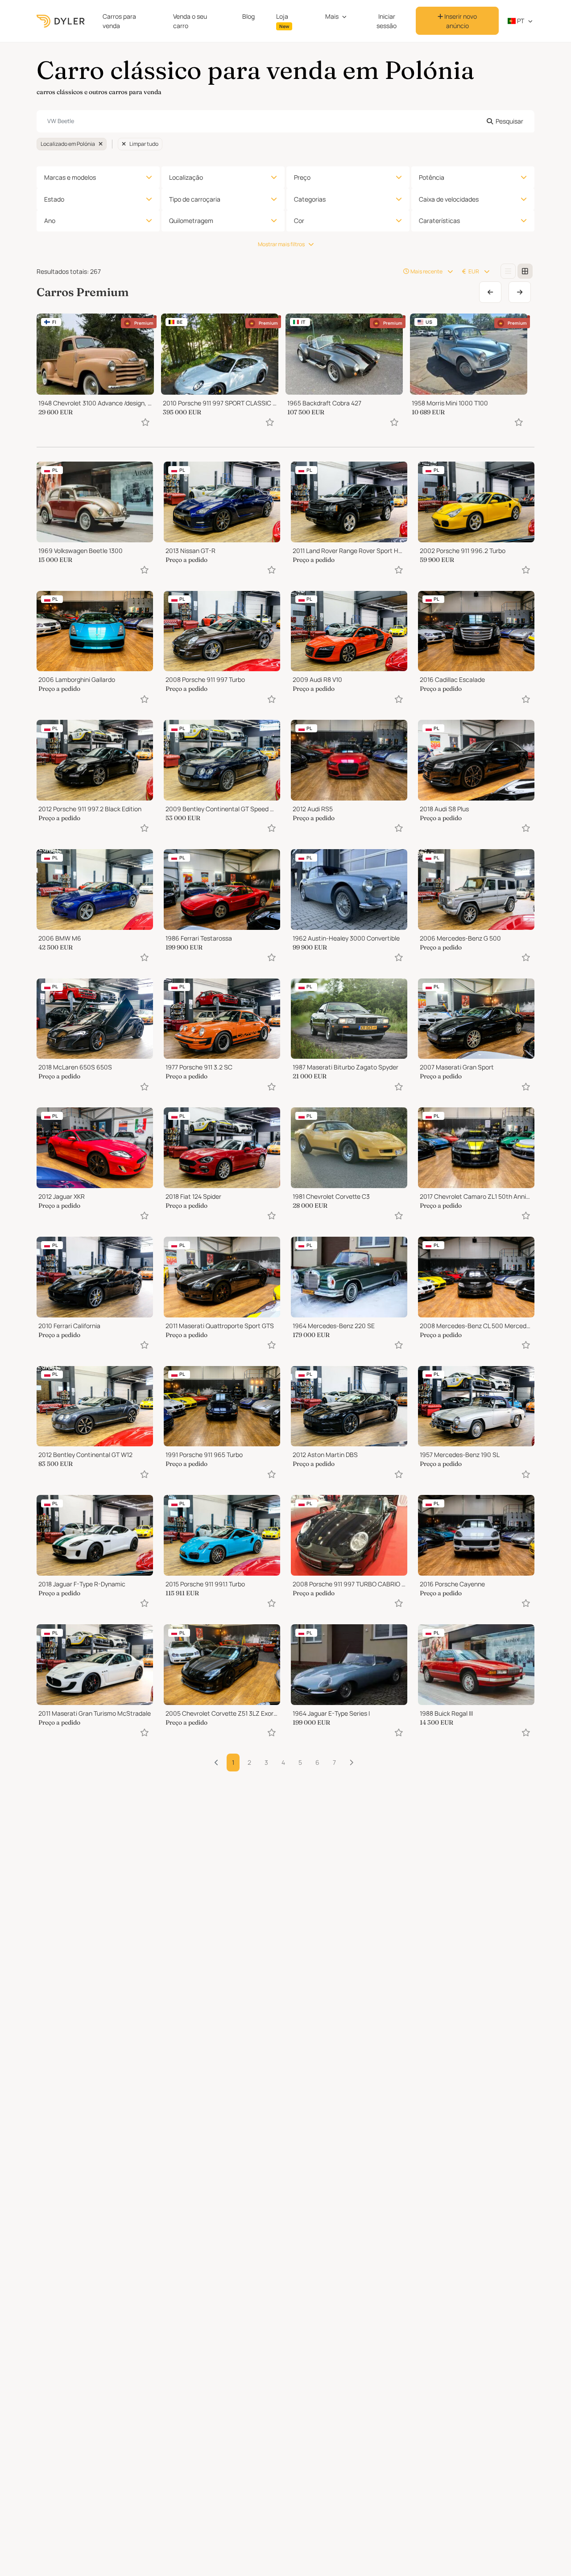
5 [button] (300, 1762)
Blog (248, 16)
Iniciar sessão (387, 21)
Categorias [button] (310, 199)
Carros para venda (119, 21)
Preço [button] (302, 177)
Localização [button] (186, 177)
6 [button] (317, 1762)
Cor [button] (299, 221)
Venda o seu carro (190, 21)
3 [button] (266, 1762)
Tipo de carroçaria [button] (195, 199)
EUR (474, 271)
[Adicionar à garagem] (145, 422)
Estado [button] (54, 199)
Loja (283, 21)
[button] (351, 1763)
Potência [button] (432, 177)
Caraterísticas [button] (439, 221)
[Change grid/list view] (508, 271)
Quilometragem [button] (191, 221)
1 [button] (233, 1762)
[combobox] (285, 121)
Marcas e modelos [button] (70, 177)
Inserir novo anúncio (460, 21)
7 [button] (334, 1762)
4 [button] (283, 1762)
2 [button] (249, 1762)
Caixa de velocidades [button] (449, 199)
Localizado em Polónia (68, 144)
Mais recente (426, 271)
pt (520, 21)
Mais (332, 16)
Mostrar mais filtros (281, 244)
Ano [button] (50, 221)
